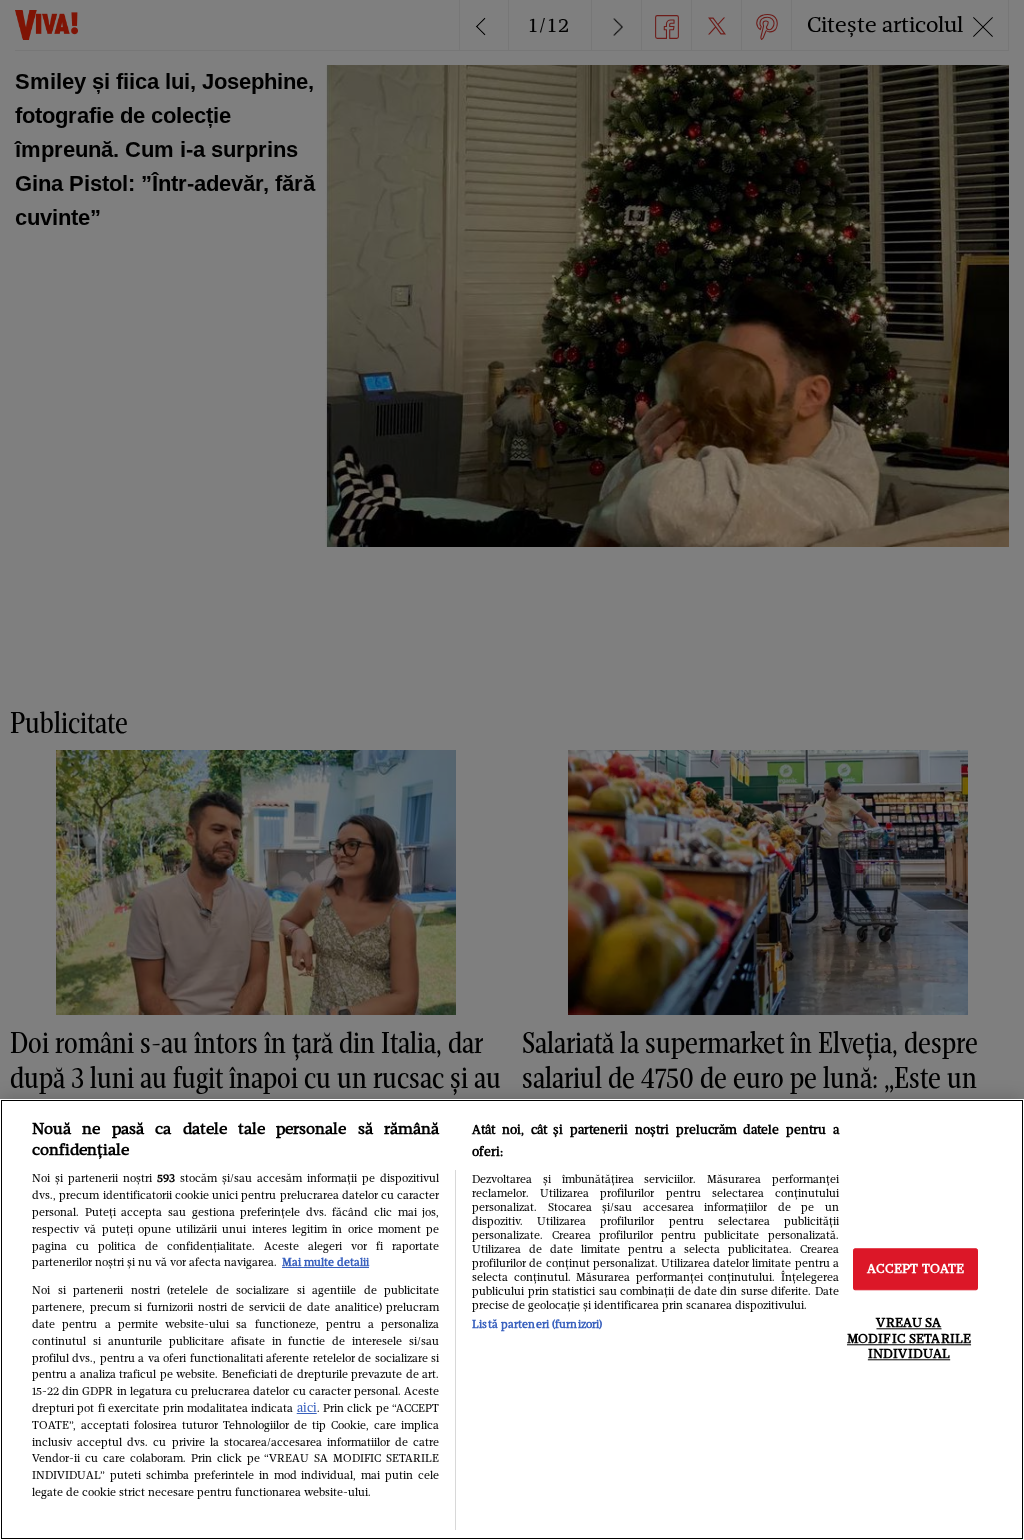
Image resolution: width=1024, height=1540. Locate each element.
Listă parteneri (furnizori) (537, 1324)
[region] (512, 1319)
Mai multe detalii (325, 1262)
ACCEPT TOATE (916, 1269)
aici (307, 1407)
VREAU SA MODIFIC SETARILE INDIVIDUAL (909, 1338)
